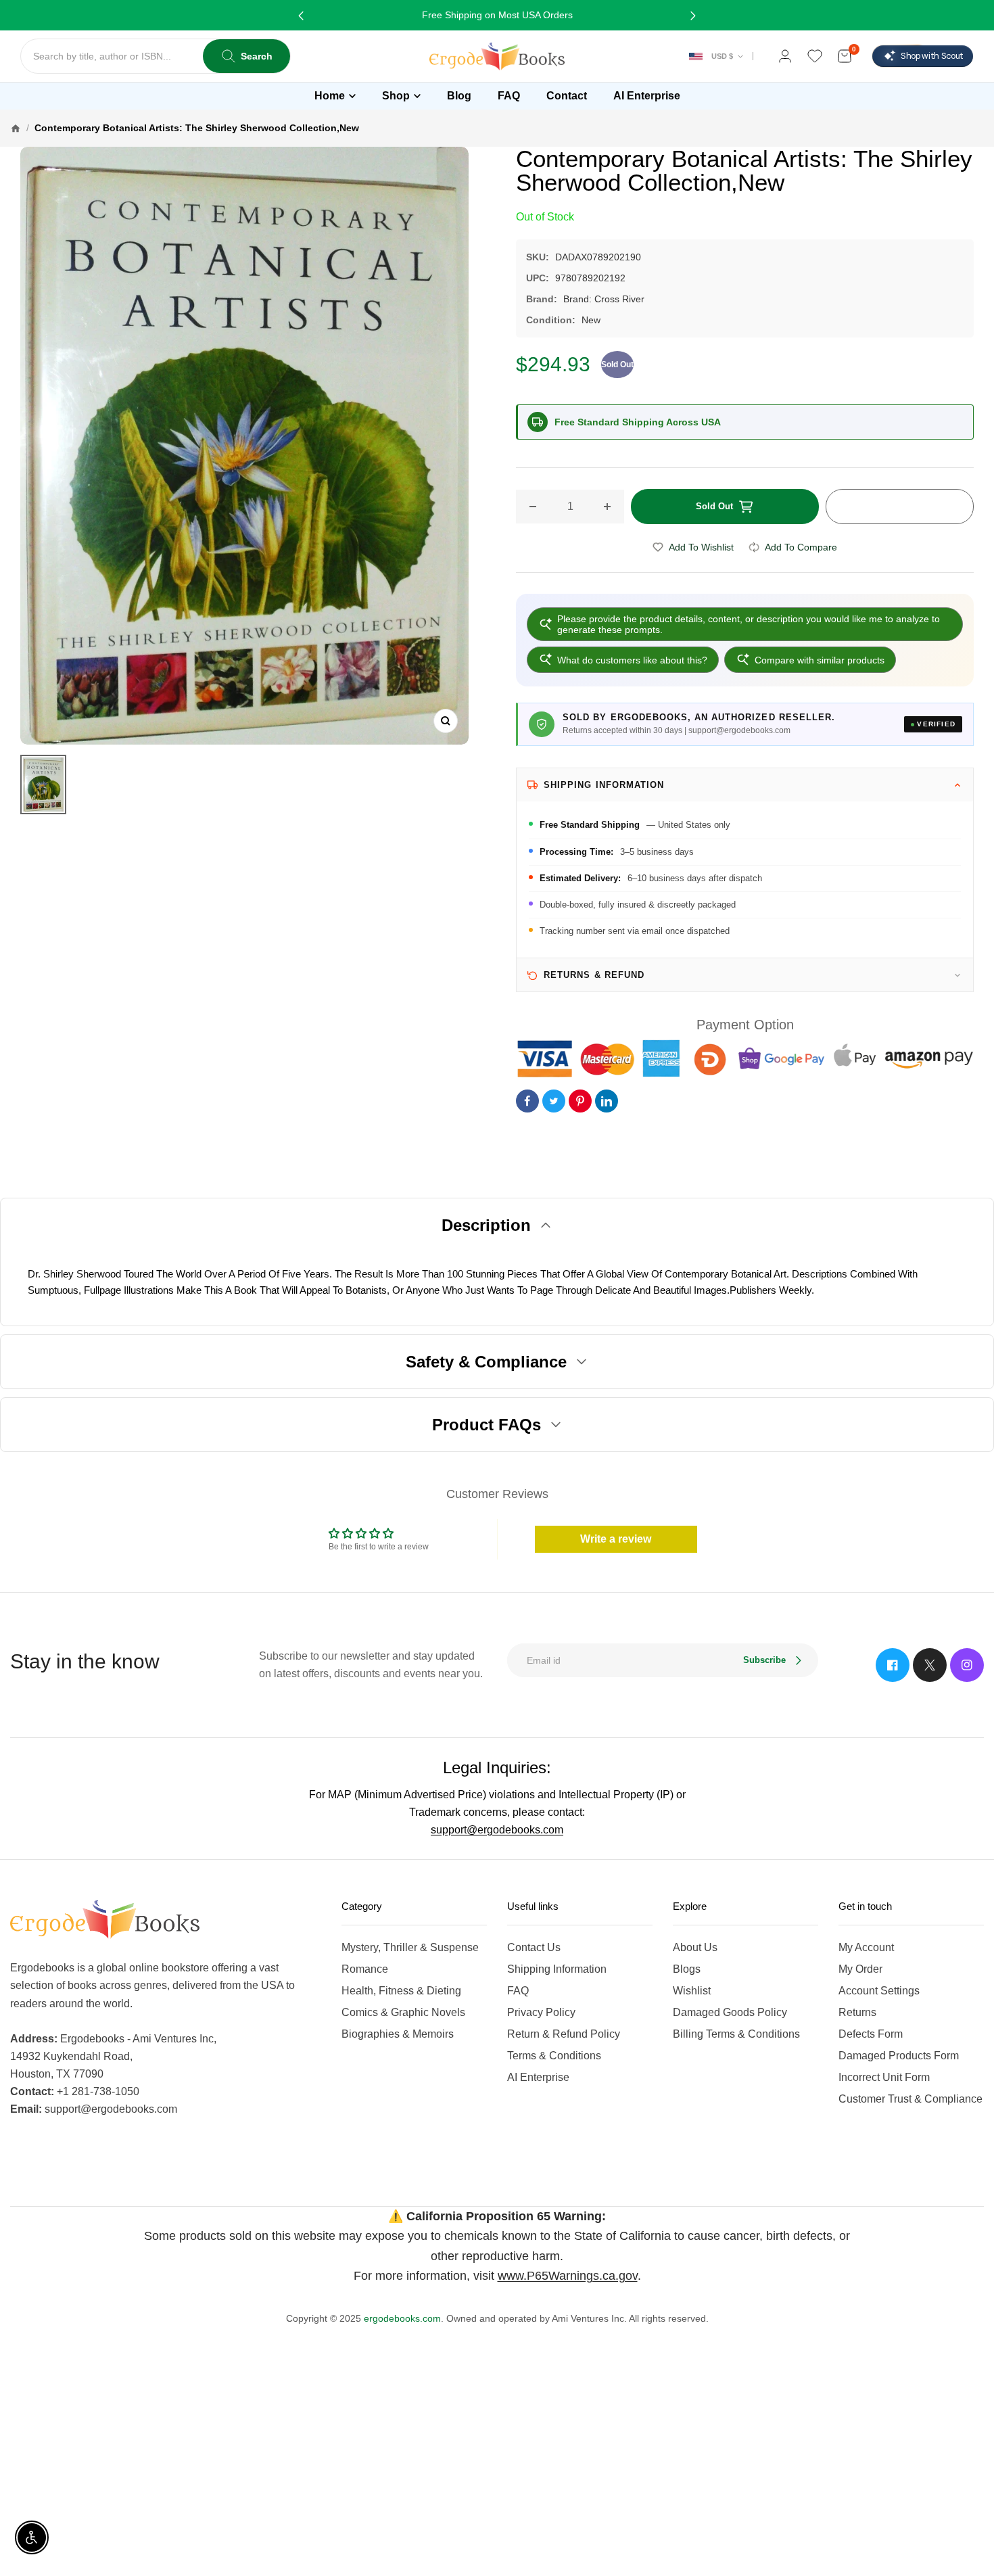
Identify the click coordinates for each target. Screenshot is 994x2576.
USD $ (722, 56)
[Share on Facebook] (527, 1101)
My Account (866, 1947)
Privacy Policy (541, 2012)
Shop (396, 96)
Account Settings (879, 1991)
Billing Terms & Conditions (736, 2034)
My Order (860, 1969)
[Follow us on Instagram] (967, 1665)
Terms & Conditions (554, 2056)
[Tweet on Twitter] (554, 1101)
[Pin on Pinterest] (580, 1101)
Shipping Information (557, 1969)
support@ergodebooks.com (497, 1830)
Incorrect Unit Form (884, 2077)
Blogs (687, 1969)
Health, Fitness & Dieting (401, 1991)
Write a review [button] (616, 1539)
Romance (365, 1969)
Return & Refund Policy (564, 2034)
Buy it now (899, 507)
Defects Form (871, 2034)
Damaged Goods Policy (730, 2012)
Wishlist (692, 1991)
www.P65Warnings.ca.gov (568, 2276)
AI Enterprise (538, 2077)
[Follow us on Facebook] (893, 1665)
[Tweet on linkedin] (607, 1101)
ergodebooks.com (402, 2318)
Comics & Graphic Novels (403, 2012)
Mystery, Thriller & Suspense (410, 1947)
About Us (695, 1947)
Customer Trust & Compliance (910, 2099)
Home (330, 96)
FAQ (518, 1991)
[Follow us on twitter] (930, 1665)
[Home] (16, 128)
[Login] (785, 56)
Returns (857, 2012)
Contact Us (534, 1947)
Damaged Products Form (899, 2056)
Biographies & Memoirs (398, 2034)
